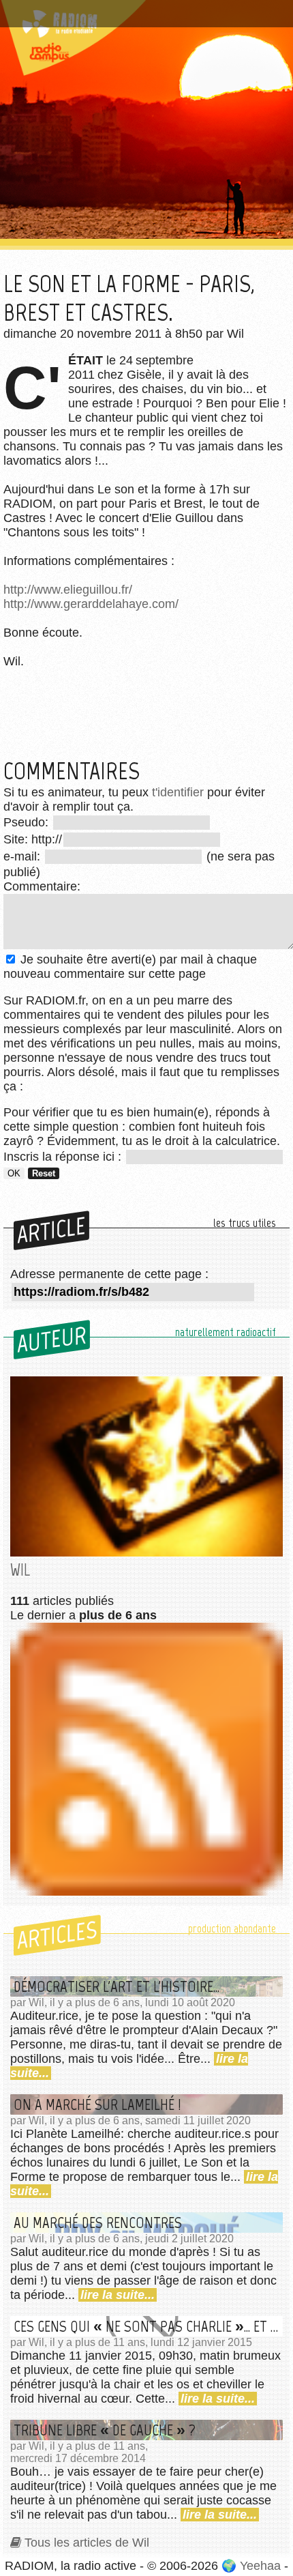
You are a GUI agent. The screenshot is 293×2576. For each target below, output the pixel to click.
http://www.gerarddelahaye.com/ (91, 604)
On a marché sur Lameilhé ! (97, 2104)
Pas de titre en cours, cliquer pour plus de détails (145, 9)
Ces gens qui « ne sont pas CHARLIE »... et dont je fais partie (148, 2326)
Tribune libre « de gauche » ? (105, 2430)
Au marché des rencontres (98, 2223)
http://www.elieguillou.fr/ (68, 590)
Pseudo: (28, 822)
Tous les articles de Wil (87, 2543)
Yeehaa (260, 2566)
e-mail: (24, 856)
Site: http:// (33, 839)
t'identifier (178, 792)
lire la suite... (118, 2295)
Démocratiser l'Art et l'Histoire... (117, 1986)
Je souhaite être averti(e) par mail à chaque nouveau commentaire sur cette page (130, 967)
